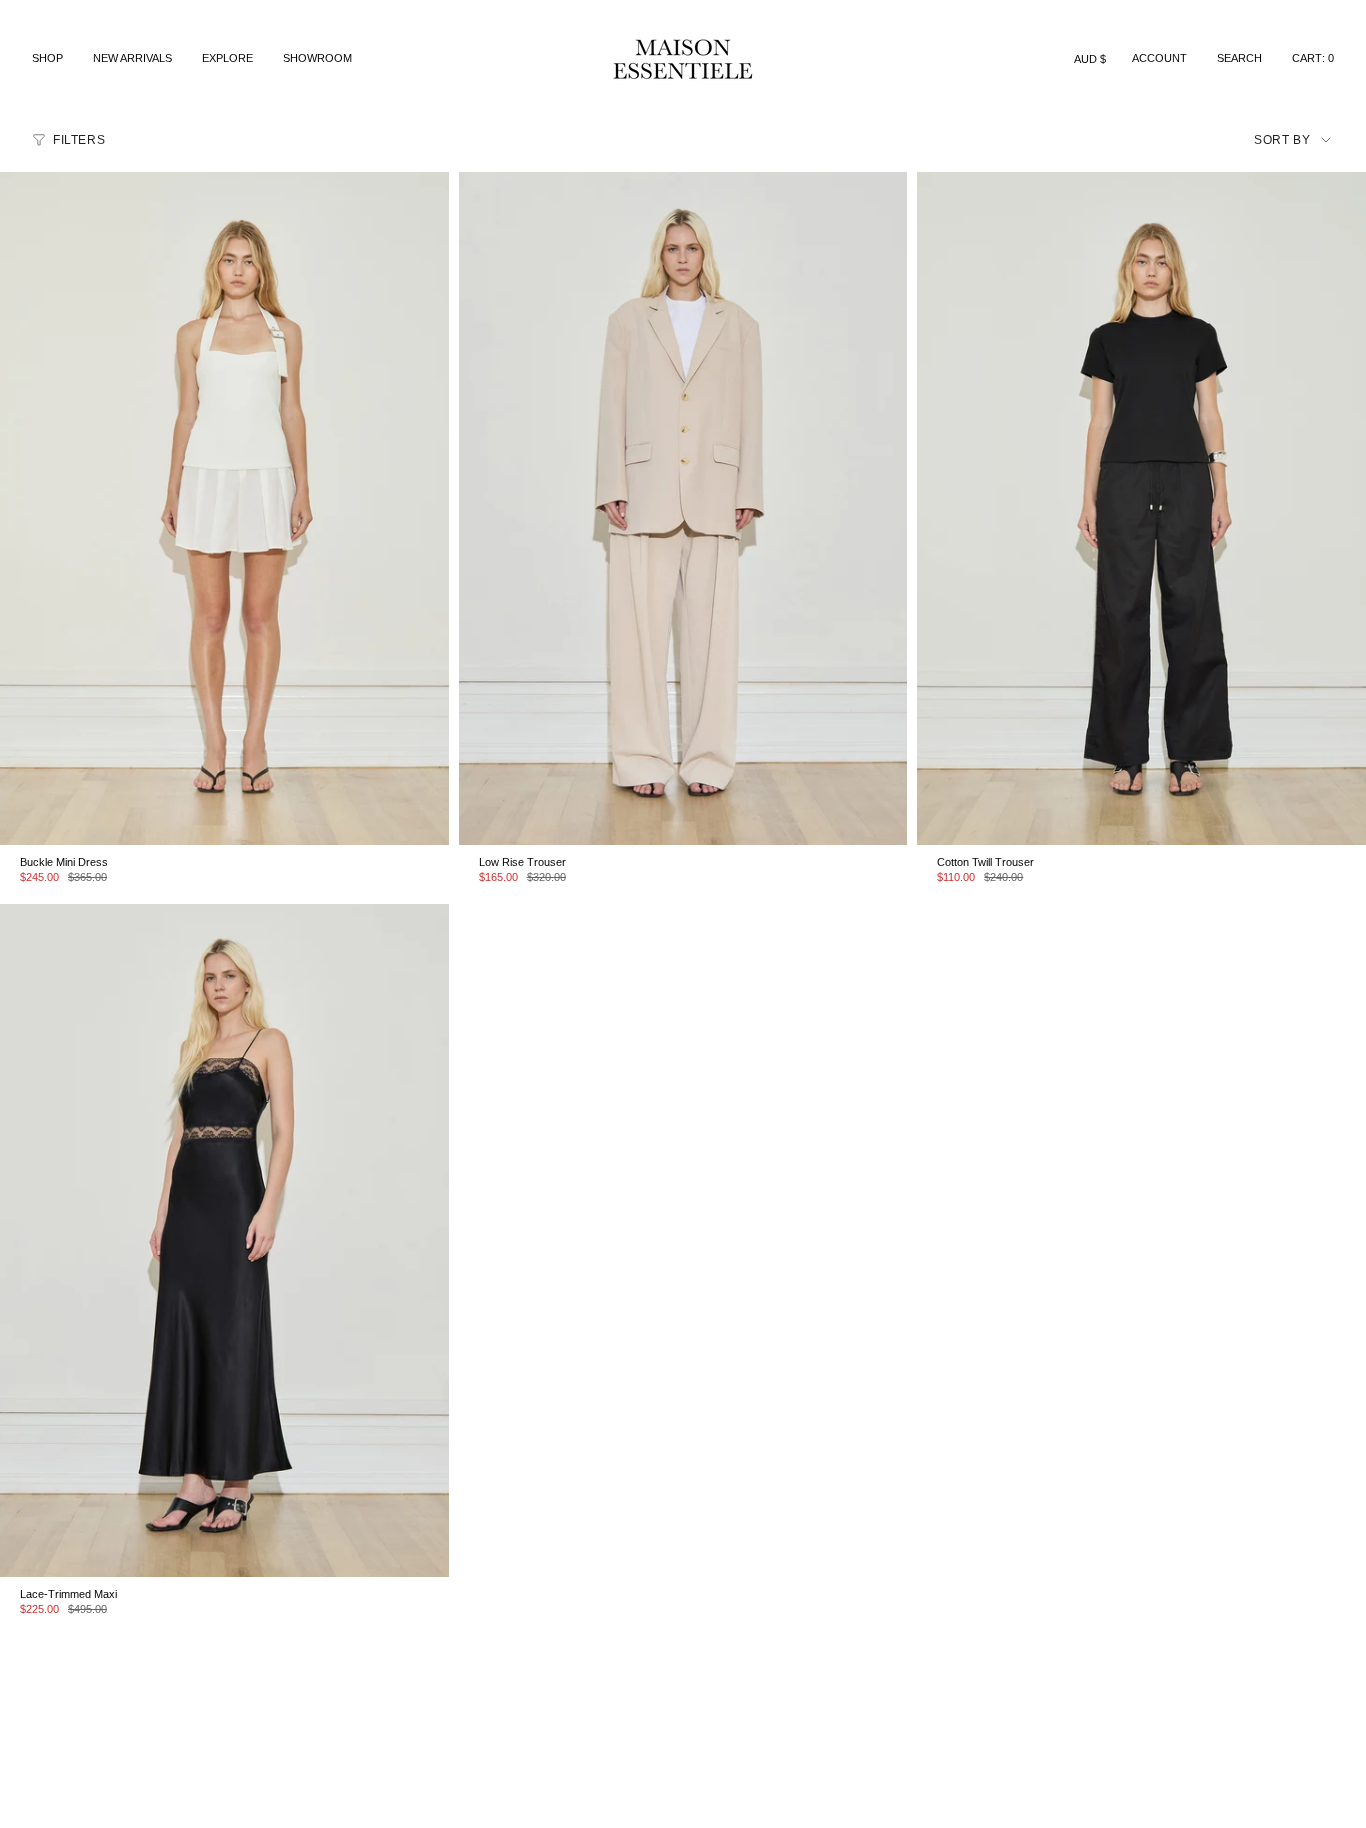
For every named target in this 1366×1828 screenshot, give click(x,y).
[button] (47, 59)
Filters (79, 140)
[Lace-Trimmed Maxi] (224, 1240)
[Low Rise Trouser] (683, 508)
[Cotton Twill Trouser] (1141, 508)
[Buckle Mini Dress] (224, 508)
